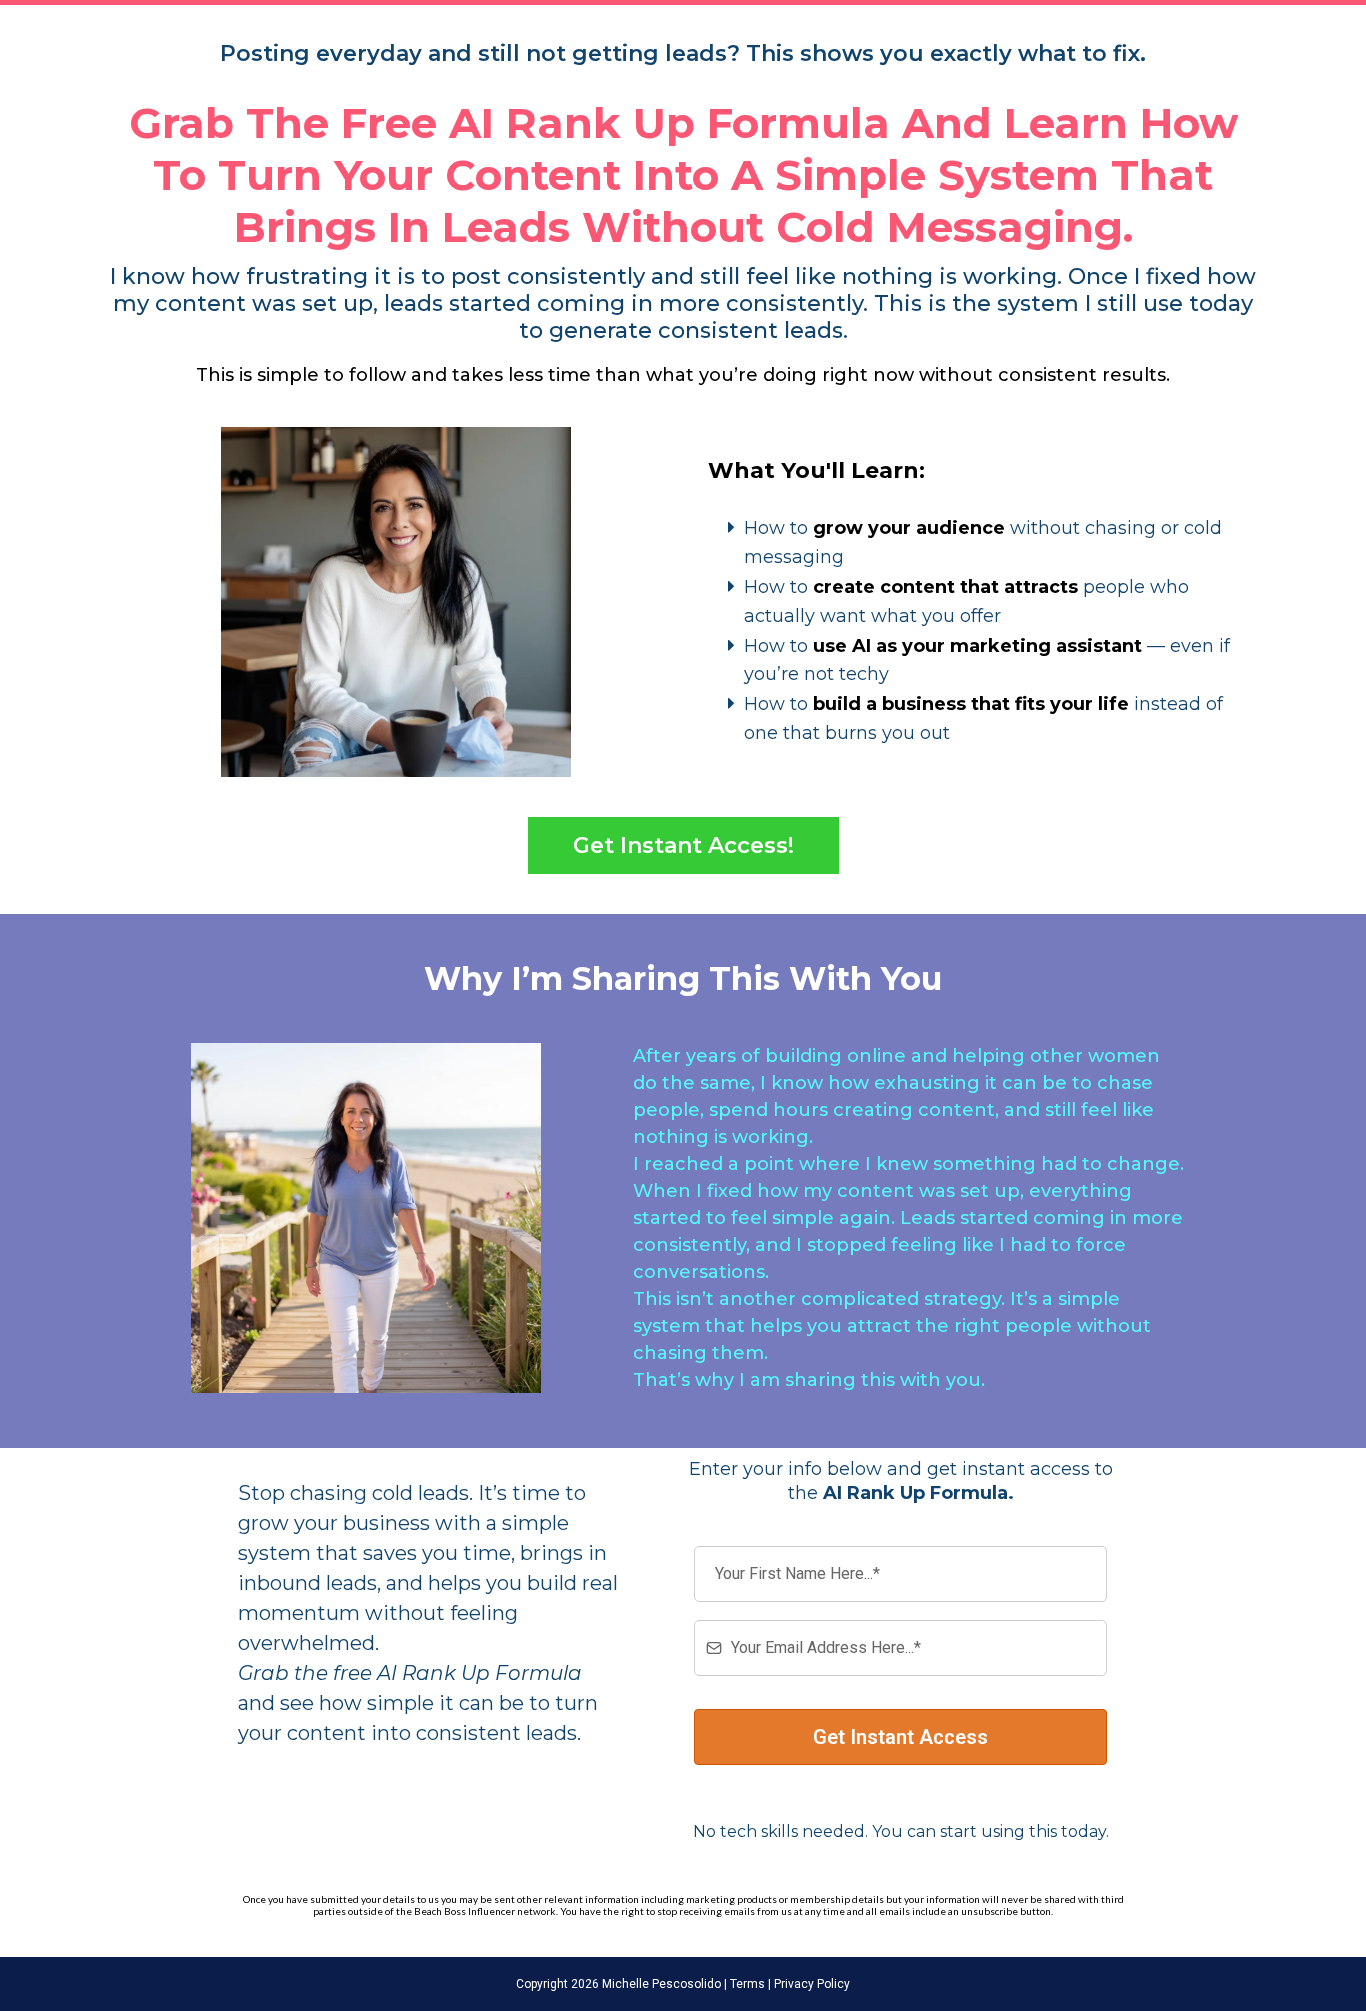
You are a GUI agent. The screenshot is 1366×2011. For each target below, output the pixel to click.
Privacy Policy (810, 1984)
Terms (746, 1984)
